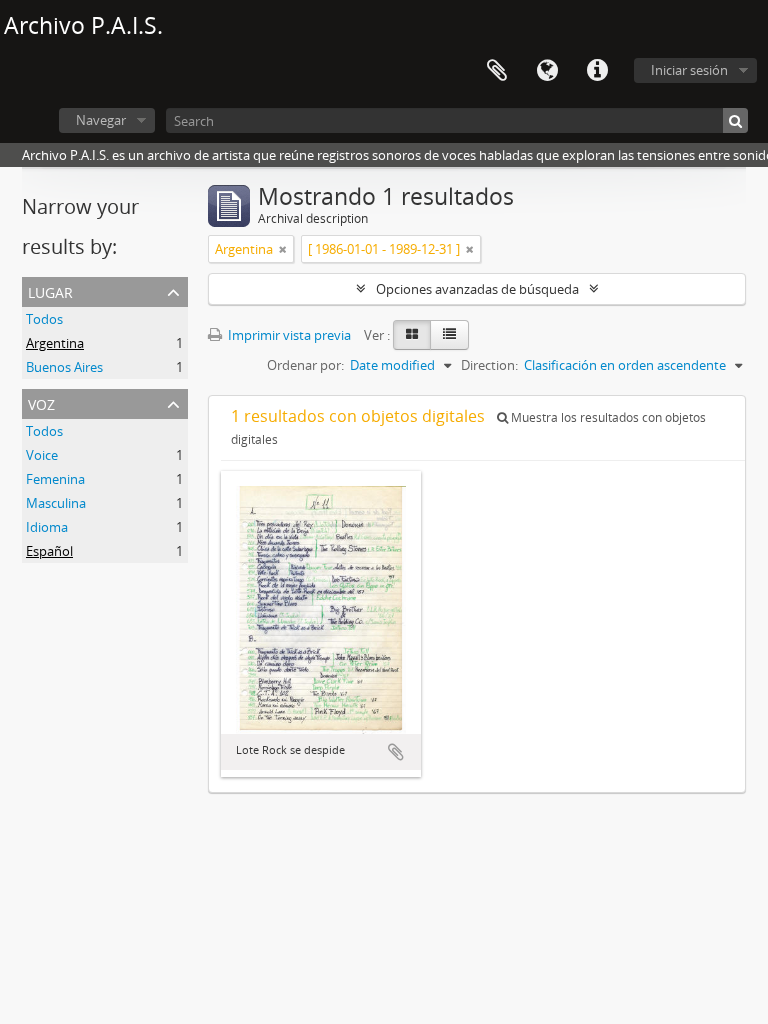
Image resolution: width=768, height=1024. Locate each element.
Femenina (55, 479)
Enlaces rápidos (597, 71)
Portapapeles (497, 71)
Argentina (55, 343)
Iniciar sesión (689, 70)
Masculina (56, 503)
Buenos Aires (64, 367)
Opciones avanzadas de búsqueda (477, 289)
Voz (41, 402)
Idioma (547, 71)
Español (49, 551)
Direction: (489, 365)
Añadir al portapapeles (396, 752)
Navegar (101, 120)
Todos (44, 319)
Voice (42, 455)
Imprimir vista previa (288, 335)
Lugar (50, 290)
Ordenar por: (305, 365)
